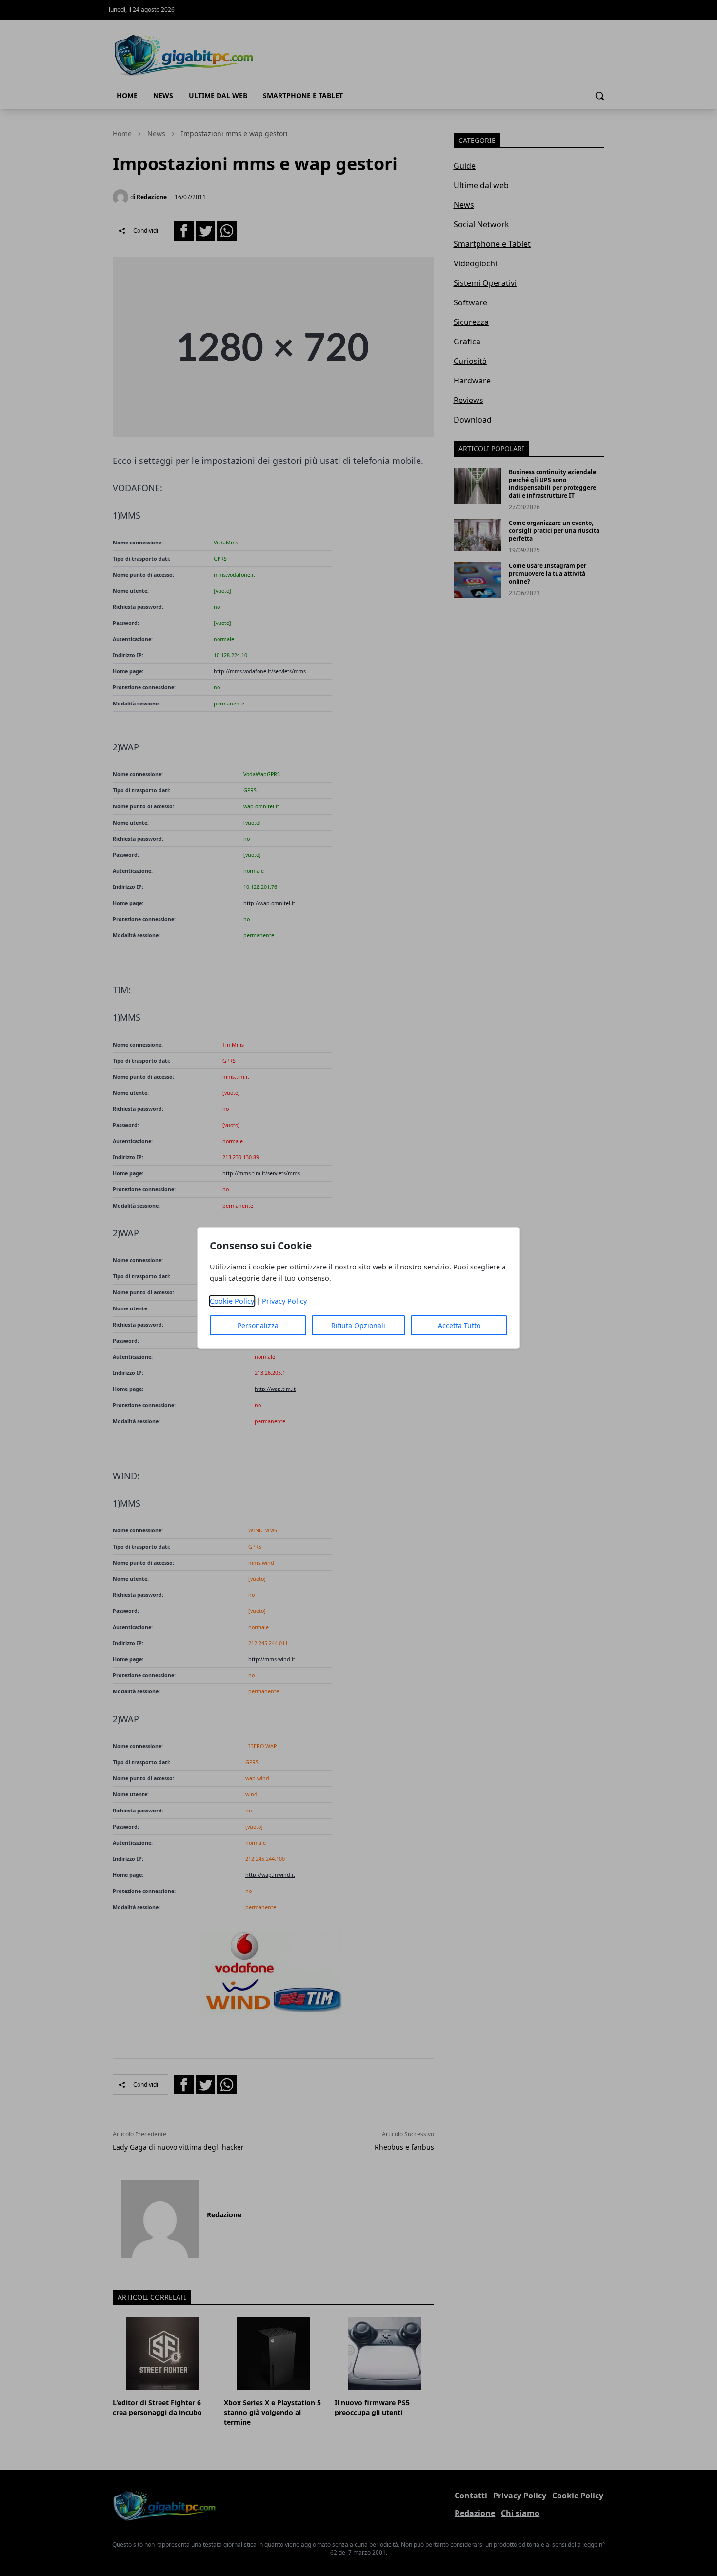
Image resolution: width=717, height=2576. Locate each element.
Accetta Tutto (459, 1325)
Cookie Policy (232, 1301)
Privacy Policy (284, 1301)
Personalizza (258, 1325)
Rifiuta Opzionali (358, 1325)
